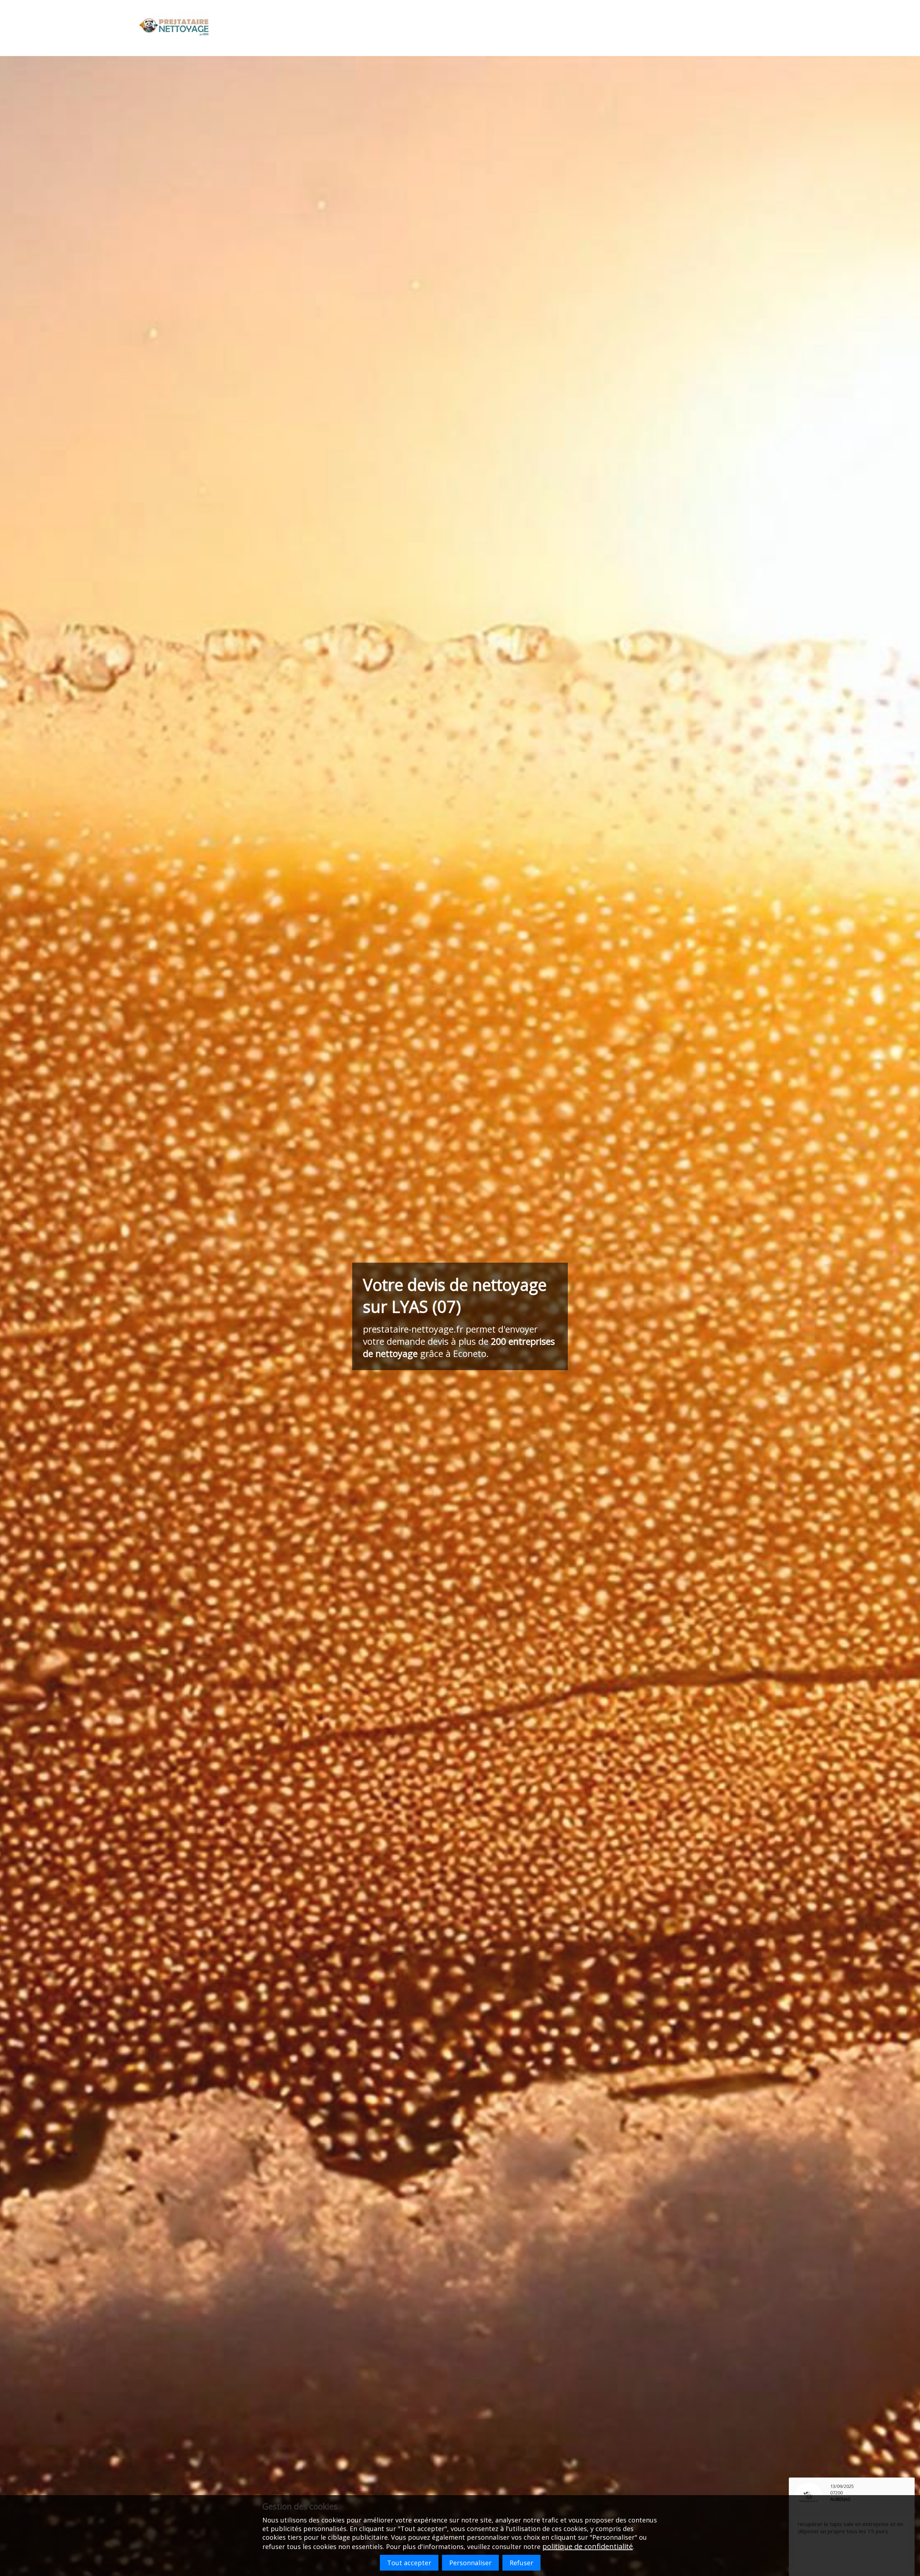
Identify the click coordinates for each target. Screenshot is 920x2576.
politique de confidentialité (588, 2546)
